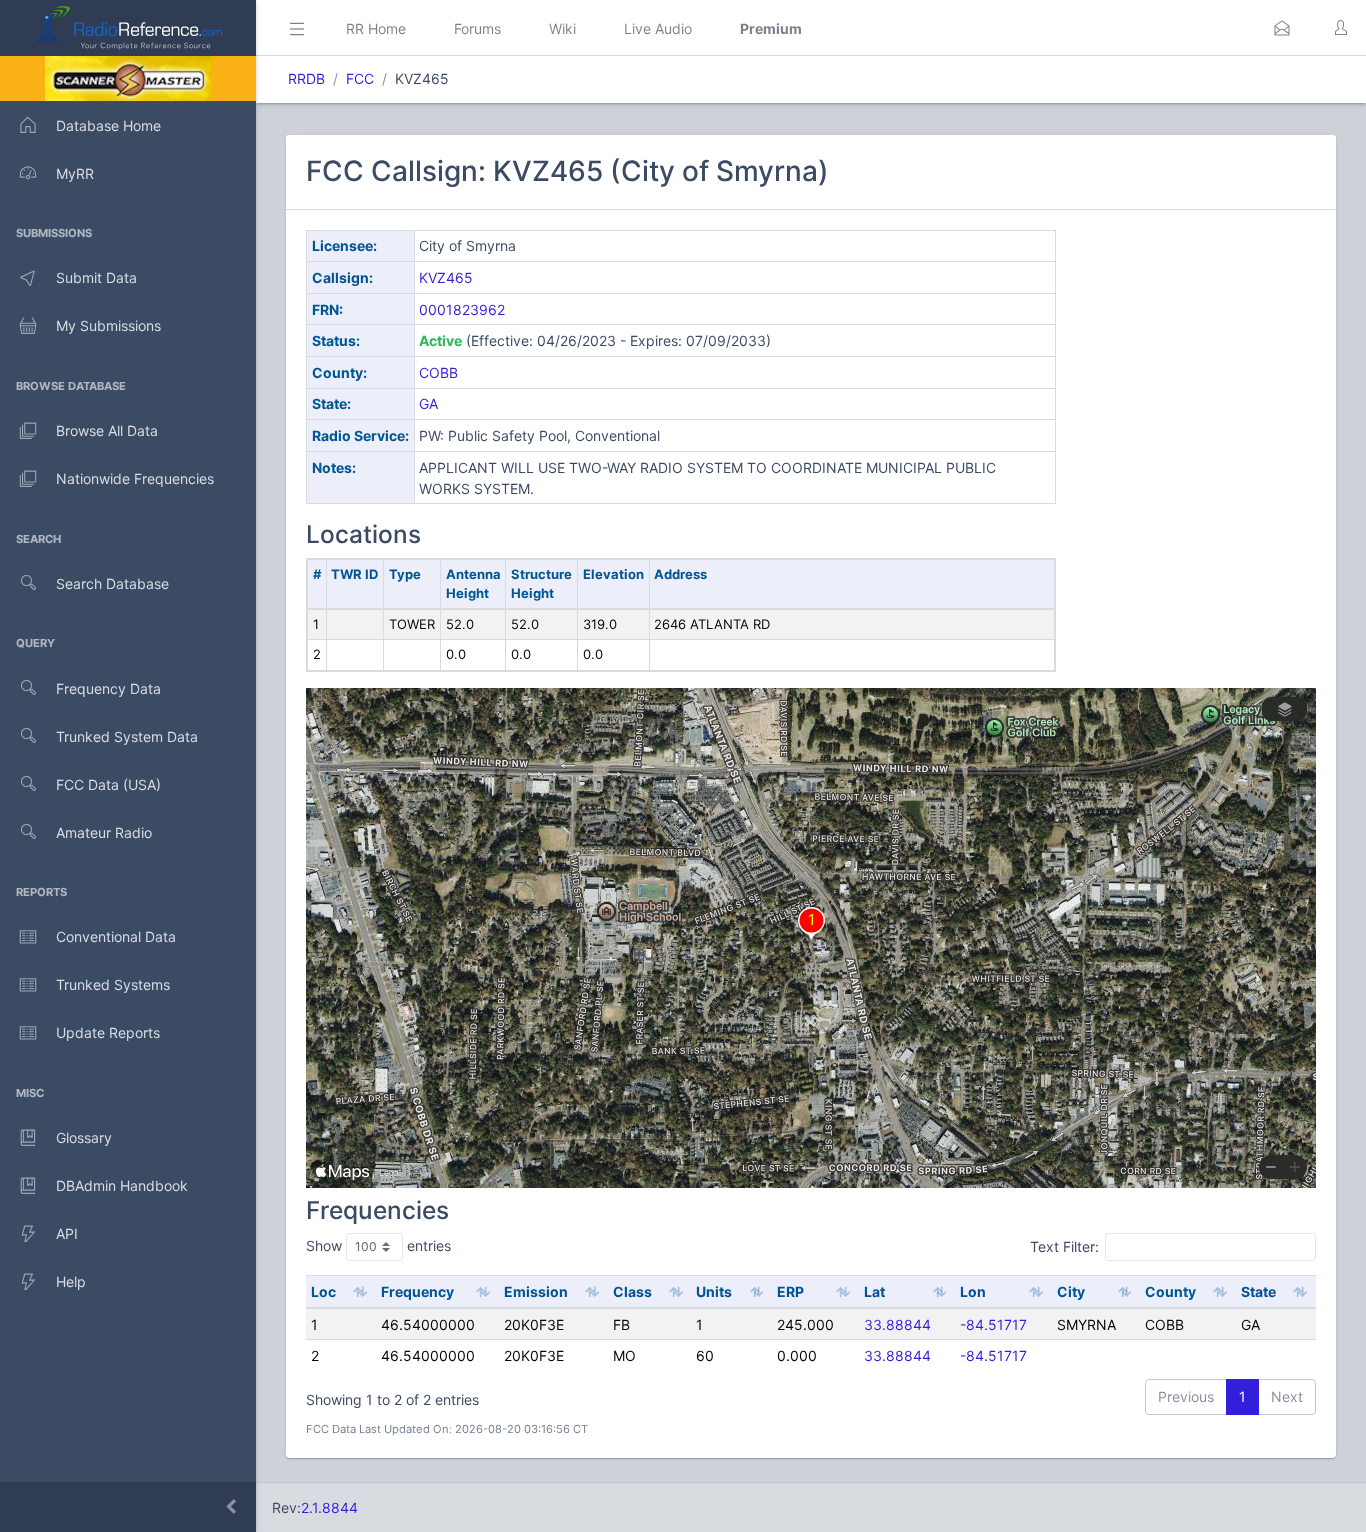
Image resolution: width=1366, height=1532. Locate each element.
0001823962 (462, 309)
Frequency (417, 1291)
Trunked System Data (127, 736)
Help (71, 1281)
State (1258, 1291)
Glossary (84, 1137)
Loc (323, 1291)
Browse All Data (107, 430)
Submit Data (96, 277)
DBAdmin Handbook (122, 1185)
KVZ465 (446, 277)
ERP (790, 1291)
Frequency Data (108, 688)
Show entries (378, 1245)
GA (428, 403)
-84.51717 (993, 1324)
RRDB (306, 78)
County (1170, 1291)
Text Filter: (1064, 1246)
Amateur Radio (104, 832)
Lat (874, 1291)
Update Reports (108, 1032)
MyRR (75, 173)
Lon (973, 1291)
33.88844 (897, 1324)
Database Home (108, 125)
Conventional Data (116, 936)
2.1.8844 (329, 1507)
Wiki (562, 28)
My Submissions (108, 325)
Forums (477, 28)
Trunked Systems (113, 984)
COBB (438, 372)
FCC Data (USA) (108, 784)
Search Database (112, 583)
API (67, 1233)
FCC (360, 78)
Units (714, 1291)
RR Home (376, 28)
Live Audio (658, 28)
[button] (1282, 28)
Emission (536, 1291)
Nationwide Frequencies (135, 478)
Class (632, 1291)
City (1071, 1291)
